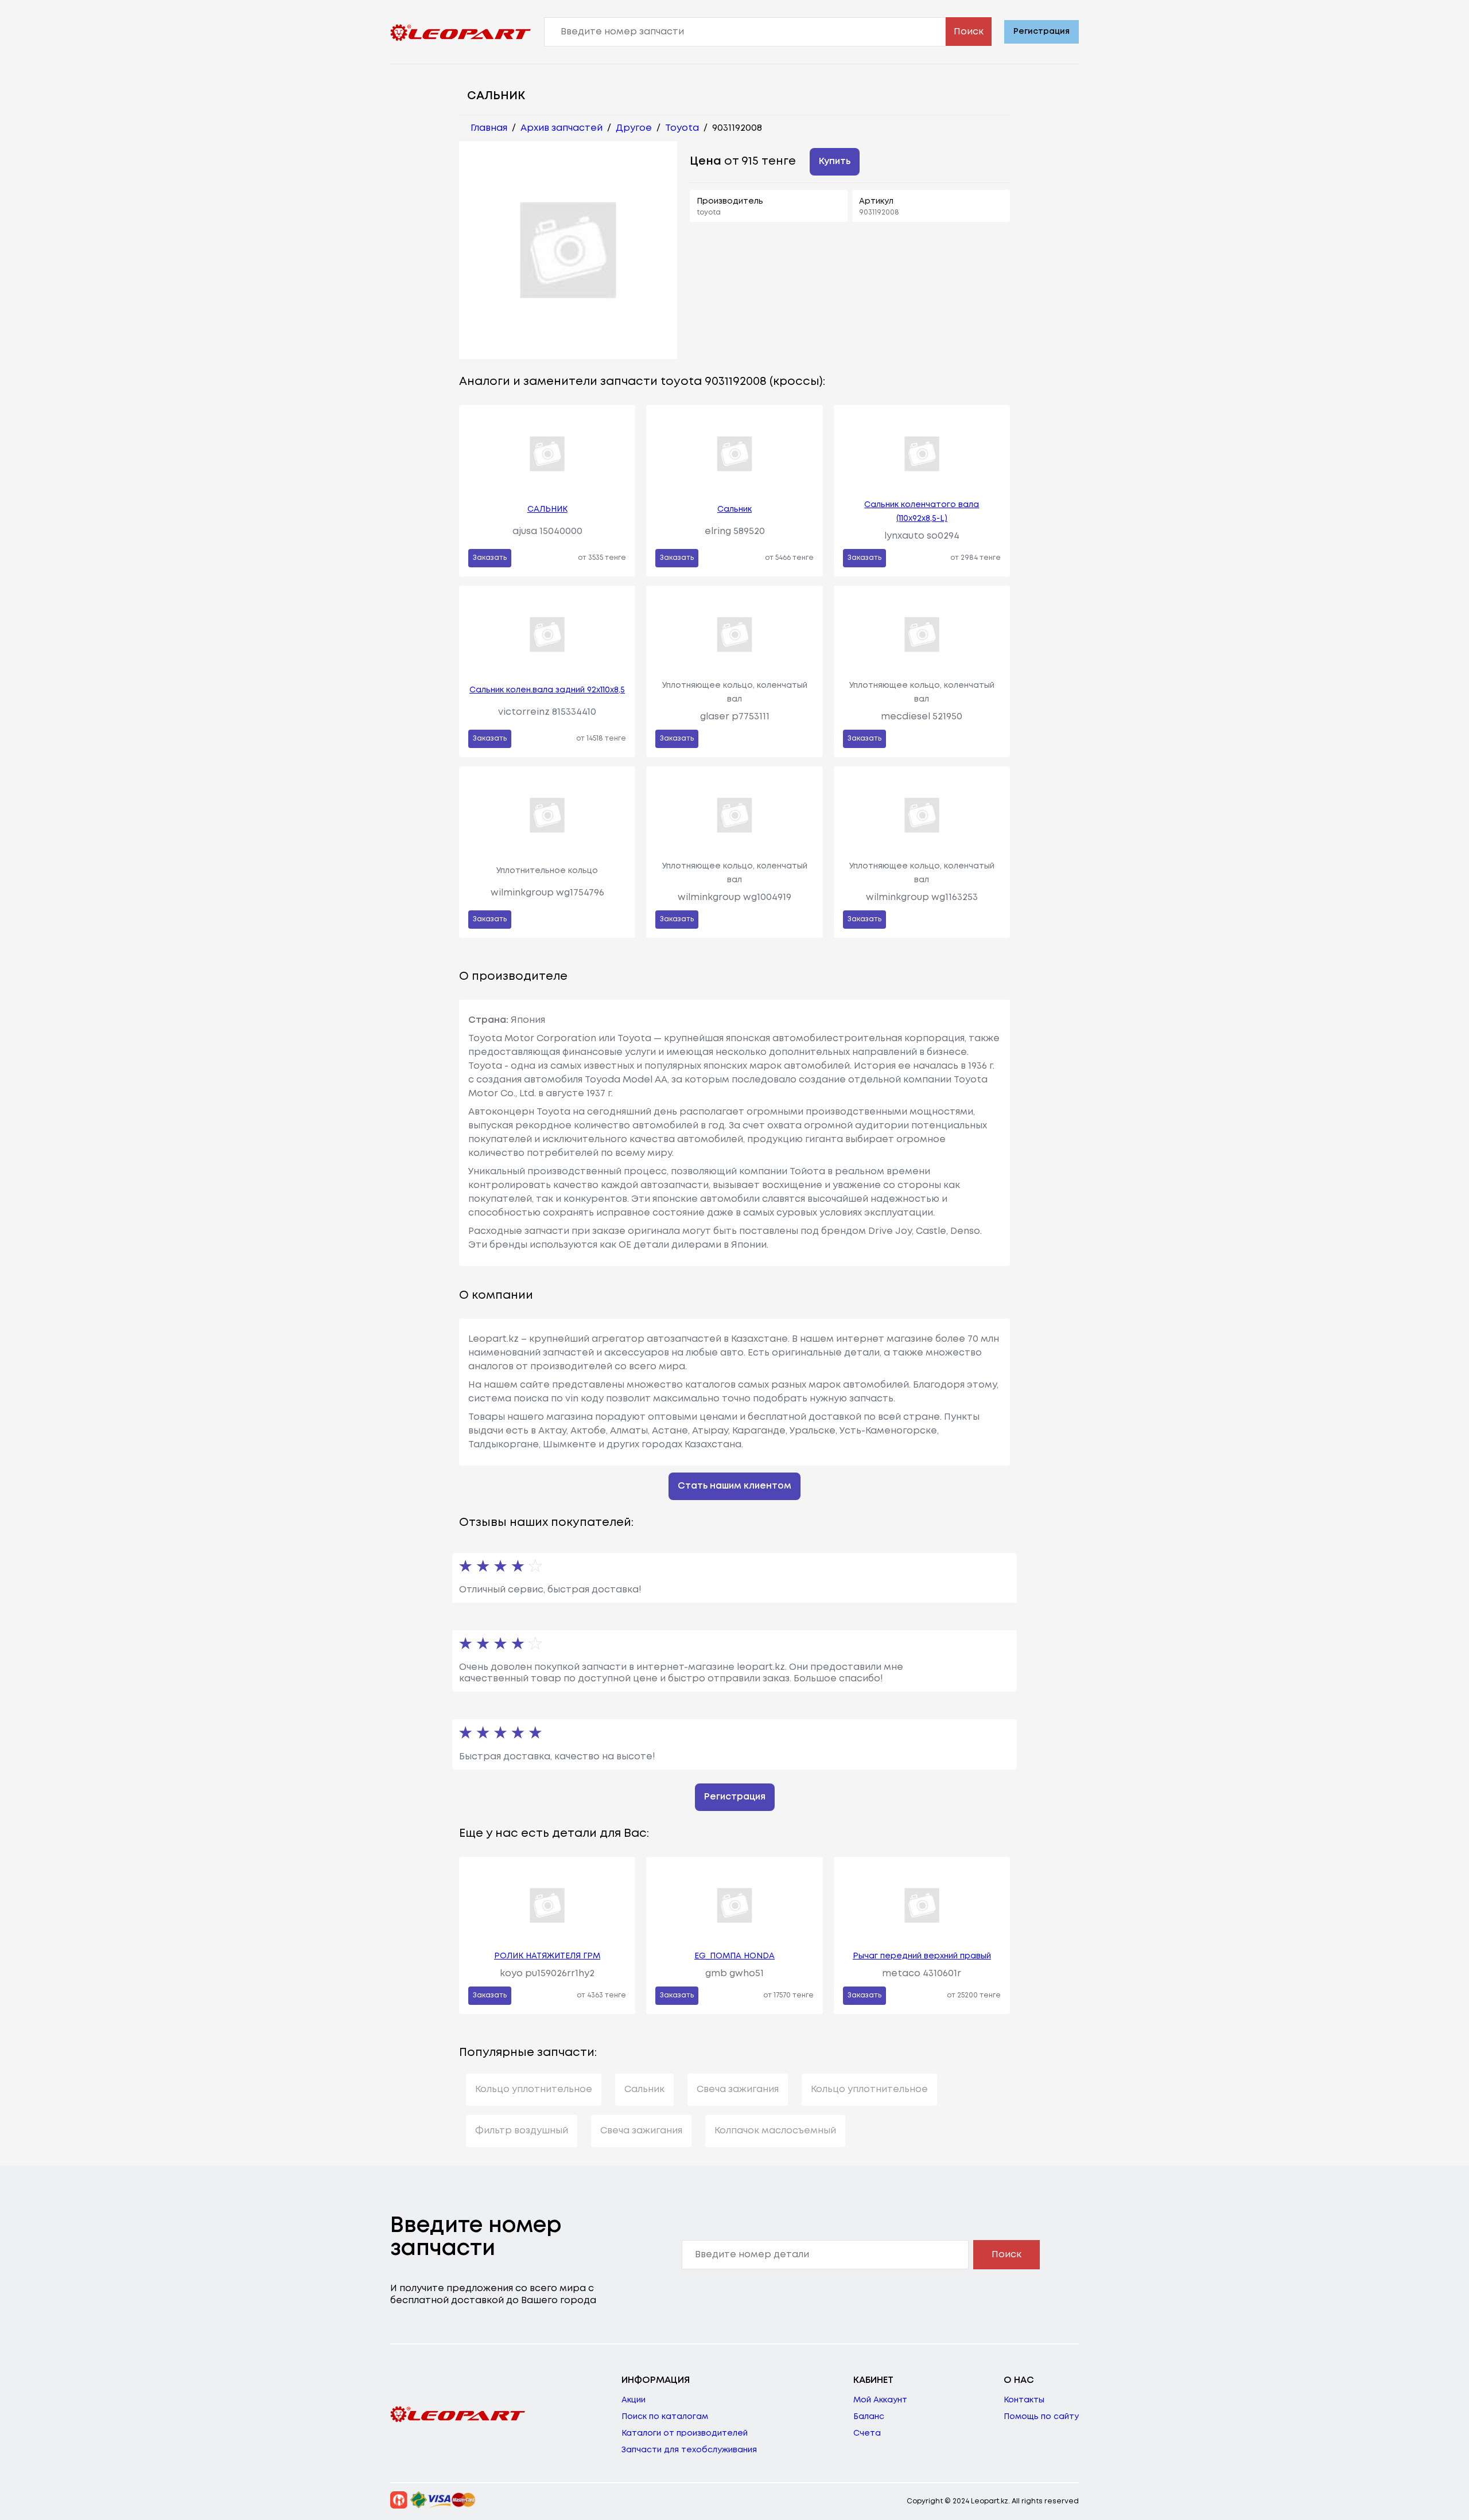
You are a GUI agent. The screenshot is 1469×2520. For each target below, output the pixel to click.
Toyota (682, 128)
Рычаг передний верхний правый (922, 1956)
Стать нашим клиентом (734, 1486)
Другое (634, 128)
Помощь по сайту (1041, 2417)
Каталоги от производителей (685, 2433)
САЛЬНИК (547, 509)
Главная (489, 128)
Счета (867, 2433)
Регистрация (1041, 32)
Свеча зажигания (738, 2089)
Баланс (869, 2417)
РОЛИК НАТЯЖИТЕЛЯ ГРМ (547, 1956)
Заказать (490, 558)
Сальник (734, 509)
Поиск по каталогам (665, 2417)
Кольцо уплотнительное (534, 2089)
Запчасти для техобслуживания (689, 2450)
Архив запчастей (561, 128)
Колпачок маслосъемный (775, 2131)
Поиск (969, 32)
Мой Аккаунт (880, 2400)
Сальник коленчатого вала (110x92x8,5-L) (922, 512)
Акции (634, 2400)
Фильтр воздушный (522, 2131)
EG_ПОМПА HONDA (734, 1956)
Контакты (1024, 2400)
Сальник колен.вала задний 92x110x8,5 (547, 690)
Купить (835, 161)
